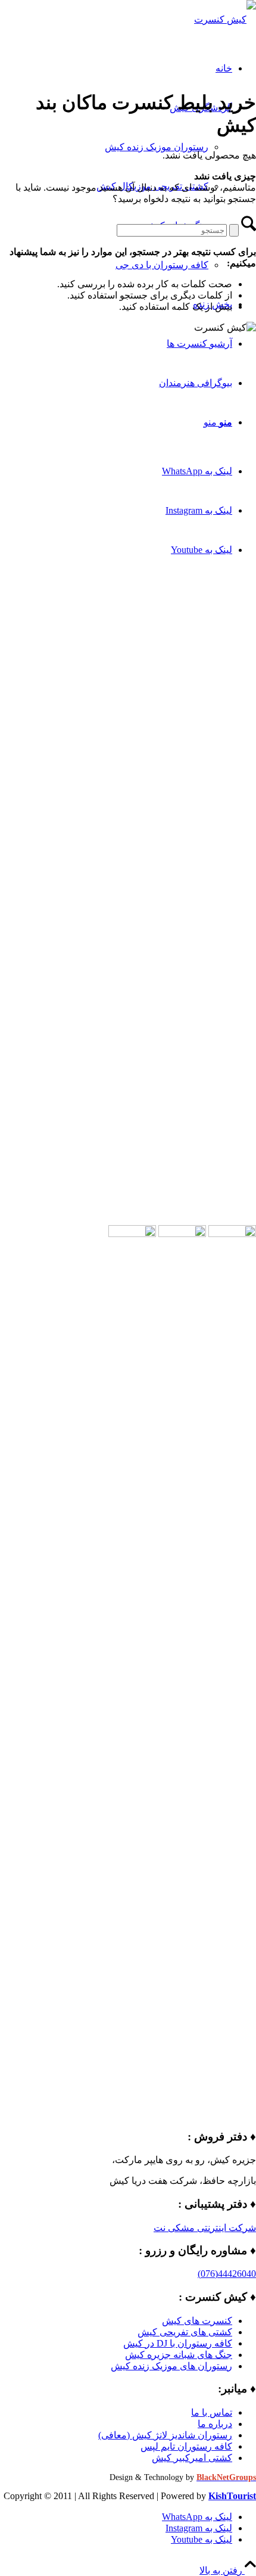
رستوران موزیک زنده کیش (157, 147)
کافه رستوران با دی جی (162, 265)
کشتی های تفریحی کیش (185, 2332)
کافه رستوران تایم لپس (186, 2446)
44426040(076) (227, 2274)
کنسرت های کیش (197, 2321)
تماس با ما (212, 2412)
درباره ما (215, 2424)
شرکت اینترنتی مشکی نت (205, 2228)
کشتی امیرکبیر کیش (192, 2458)
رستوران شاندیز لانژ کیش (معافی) (165, 2435)
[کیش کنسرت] (225, 19)
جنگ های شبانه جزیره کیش (179, 2355)
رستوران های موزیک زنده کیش (171, 2366)
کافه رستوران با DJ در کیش (178, 2343)
